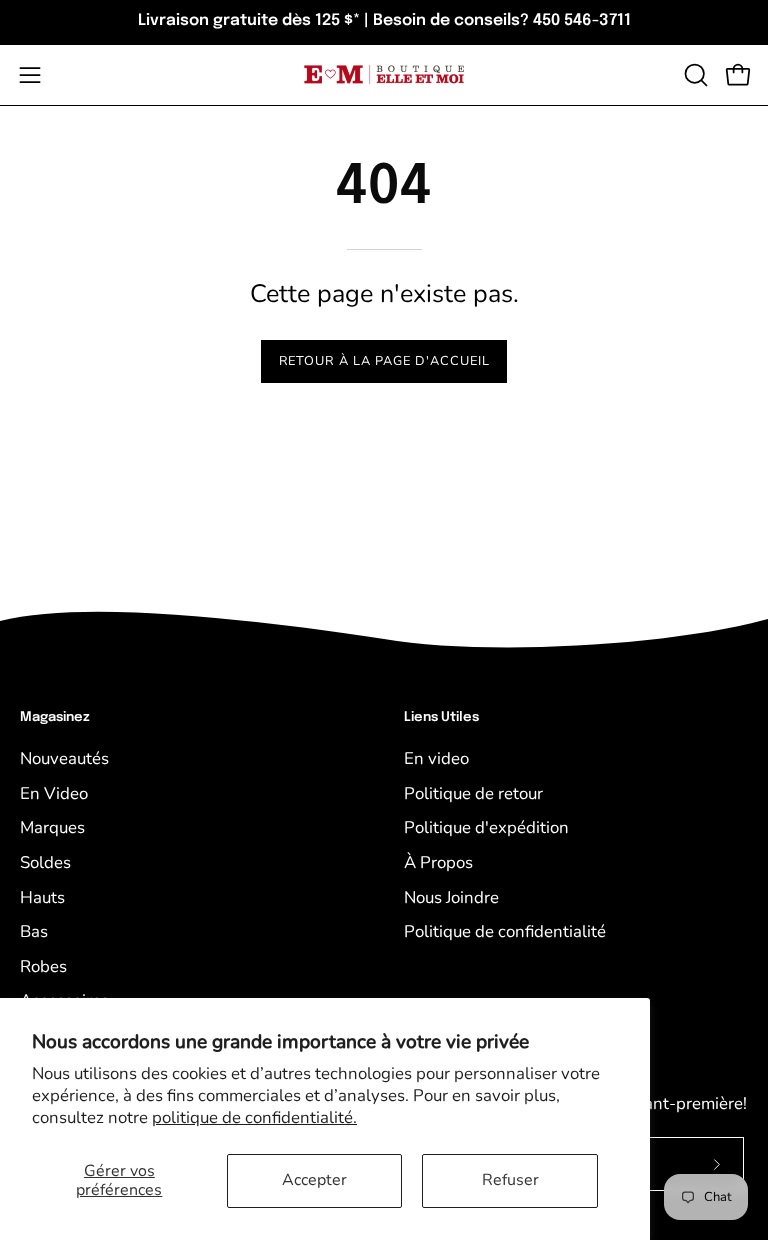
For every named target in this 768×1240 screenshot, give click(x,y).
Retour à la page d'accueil (384, 361)
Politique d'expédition (486, 827)
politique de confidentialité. (254, 1117)
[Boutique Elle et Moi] (384, 74)
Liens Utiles (441, 717)
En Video (54, 793)
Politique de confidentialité (505, 931)
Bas (34, 931)
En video (436, 758)
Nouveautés (64, 758)
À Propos (438, 862)
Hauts (42, 897)
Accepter (314, 1180)
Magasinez (55, 717)
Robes (43, 966)
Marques (52, 827)
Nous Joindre (451, 897)
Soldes (45, 862)
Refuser (510, 1180)
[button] (694, 75)
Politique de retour (473, 793)
